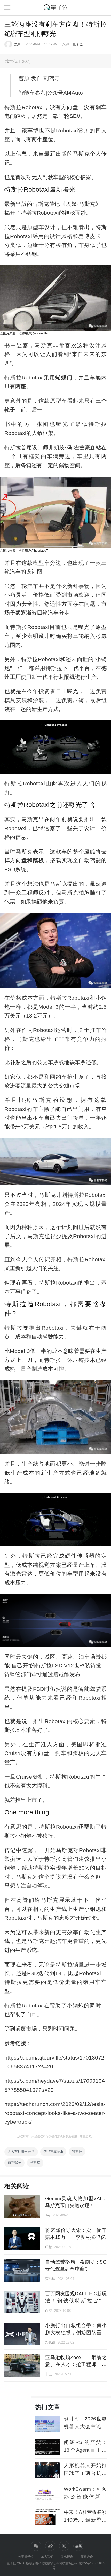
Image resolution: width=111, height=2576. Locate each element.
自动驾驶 (14, 2163)
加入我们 (47, 2557)
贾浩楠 (50, 2279)
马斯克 (35, 2163)
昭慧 (49, 2247)
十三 (49, 2374)
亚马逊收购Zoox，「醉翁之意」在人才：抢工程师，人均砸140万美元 (76, 2364)
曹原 (17, 44)
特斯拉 (77, 2151)
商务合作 (87, 2557)
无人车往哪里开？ (21, 2151)
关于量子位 (26, 2557)
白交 (49, 2311)
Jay (48, 2215)
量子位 (78, 44)
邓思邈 (50, 2342)
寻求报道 (67, 2557)
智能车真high (53, 2151)
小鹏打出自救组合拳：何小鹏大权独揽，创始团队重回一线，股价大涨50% (76, 2332)
